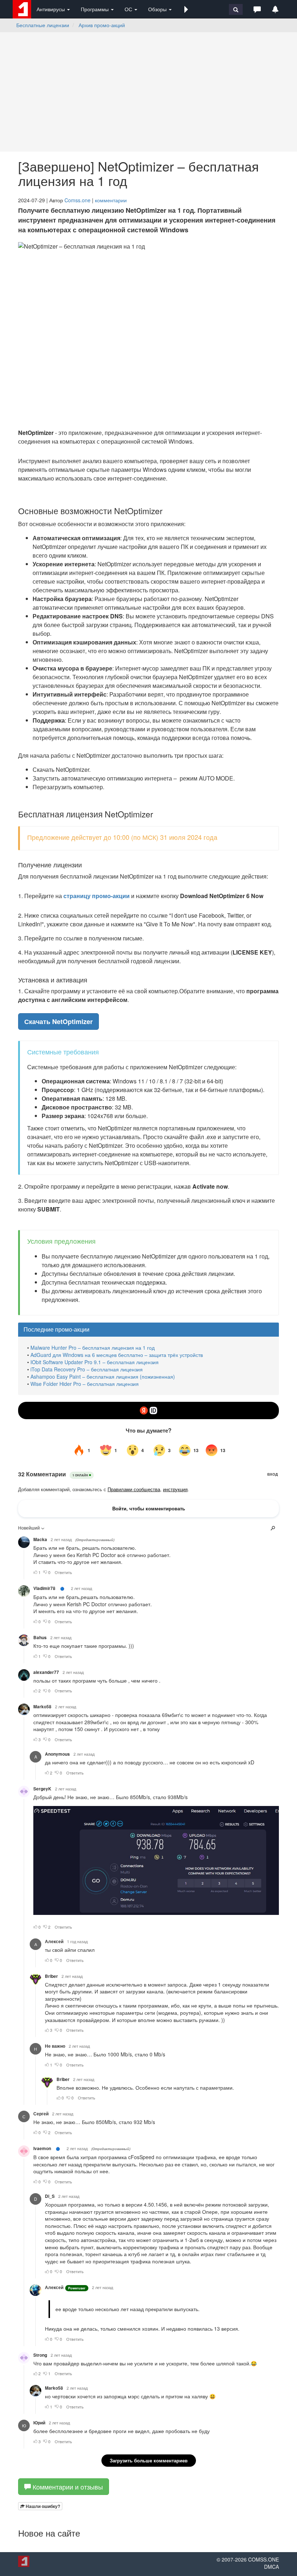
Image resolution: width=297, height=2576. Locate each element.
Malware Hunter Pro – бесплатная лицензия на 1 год (93, 1348)
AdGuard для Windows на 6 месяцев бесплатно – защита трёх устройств (117, 1355)
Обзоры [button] (158, 9)
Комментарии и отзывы (67, 2487)
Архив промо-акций (102, 25)
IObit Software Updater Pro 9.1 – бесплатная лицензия (95, 1362)
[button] (186, 9)
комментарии (111, 200)
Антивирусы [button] (51, 9)
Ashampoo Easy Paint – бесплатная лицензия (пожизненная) (103, 1376)
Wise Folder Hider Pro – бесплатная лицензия (85, 1384)
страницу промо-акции (97, 896)
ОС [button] (129, 9)
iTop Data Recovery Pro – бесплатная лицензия (87, 1369)
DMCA (271, 2567)
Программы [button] (95, 9)
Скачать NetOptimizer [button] (58, 1021)
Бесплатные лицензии (43, 25)
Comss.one (78, 200)
